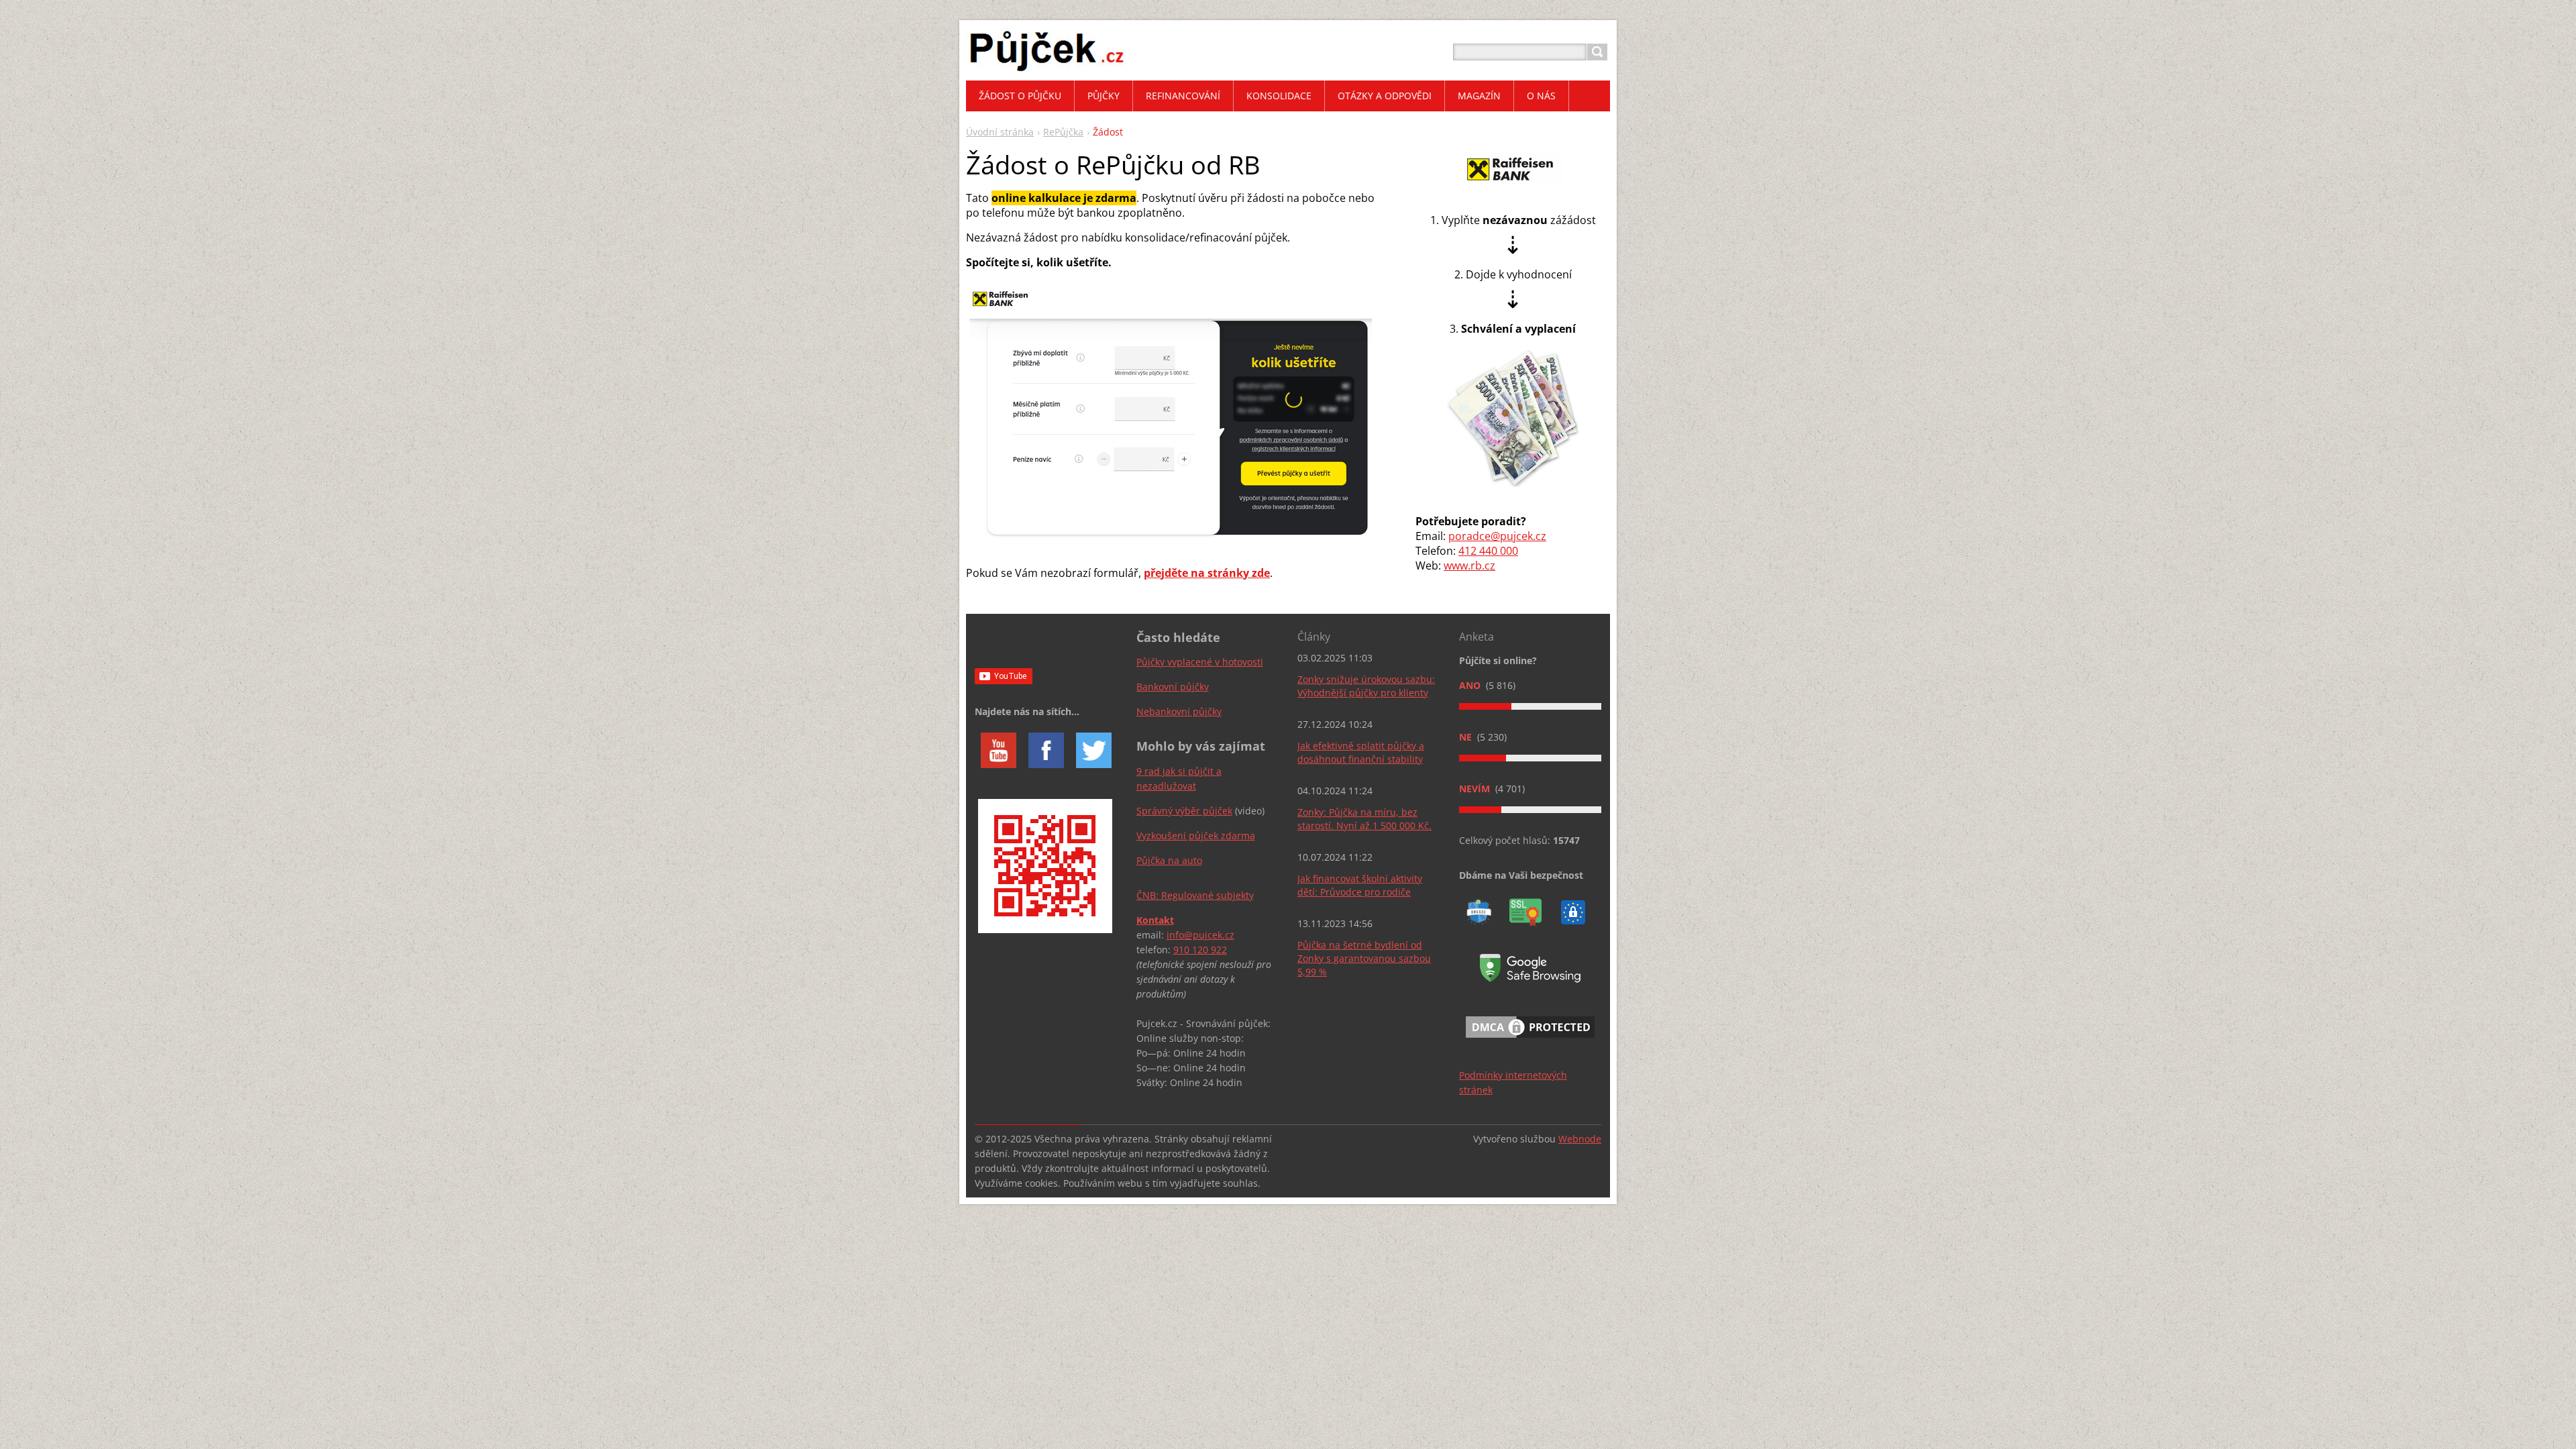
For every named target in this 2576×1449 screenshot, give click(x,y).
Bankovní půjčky (1173, 687)
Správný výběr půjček (1184, 811)
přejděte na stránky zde (1207, 573)
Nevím (1476, 789)
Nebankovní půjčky (1179, 711)
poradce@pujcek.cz (1497, 536)
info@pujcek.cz (1200, 935)
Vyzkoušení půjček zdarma (1196, 836)
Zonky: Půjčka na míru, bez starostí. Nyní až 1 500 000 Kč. (1364, 819)
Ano (1471, 685)
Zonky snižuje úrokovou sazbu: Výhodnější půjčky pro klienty (1366, 686)
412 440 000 (1488, 551)
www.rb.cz (1469, 566)
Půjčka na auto (1169, 860)
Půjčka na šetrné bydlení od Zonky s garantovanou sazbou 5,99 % (1364, 958)
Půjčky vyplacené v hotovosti (1200, 662)
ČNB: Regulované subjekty (1195, 895)
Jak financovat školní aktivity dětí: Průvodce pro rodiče (1360, 885)
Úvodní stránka (1000, 132)
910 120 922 (1200, 950)
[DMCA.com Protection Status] (1530, 1040)
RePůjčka (1063, 132)
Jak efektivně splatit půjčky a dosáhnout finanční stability (1361, 752)
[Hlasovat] (1530, 706)
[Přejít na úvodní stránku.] (1047, 68)
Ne (1467, 737)
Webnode (1580, 1139)
